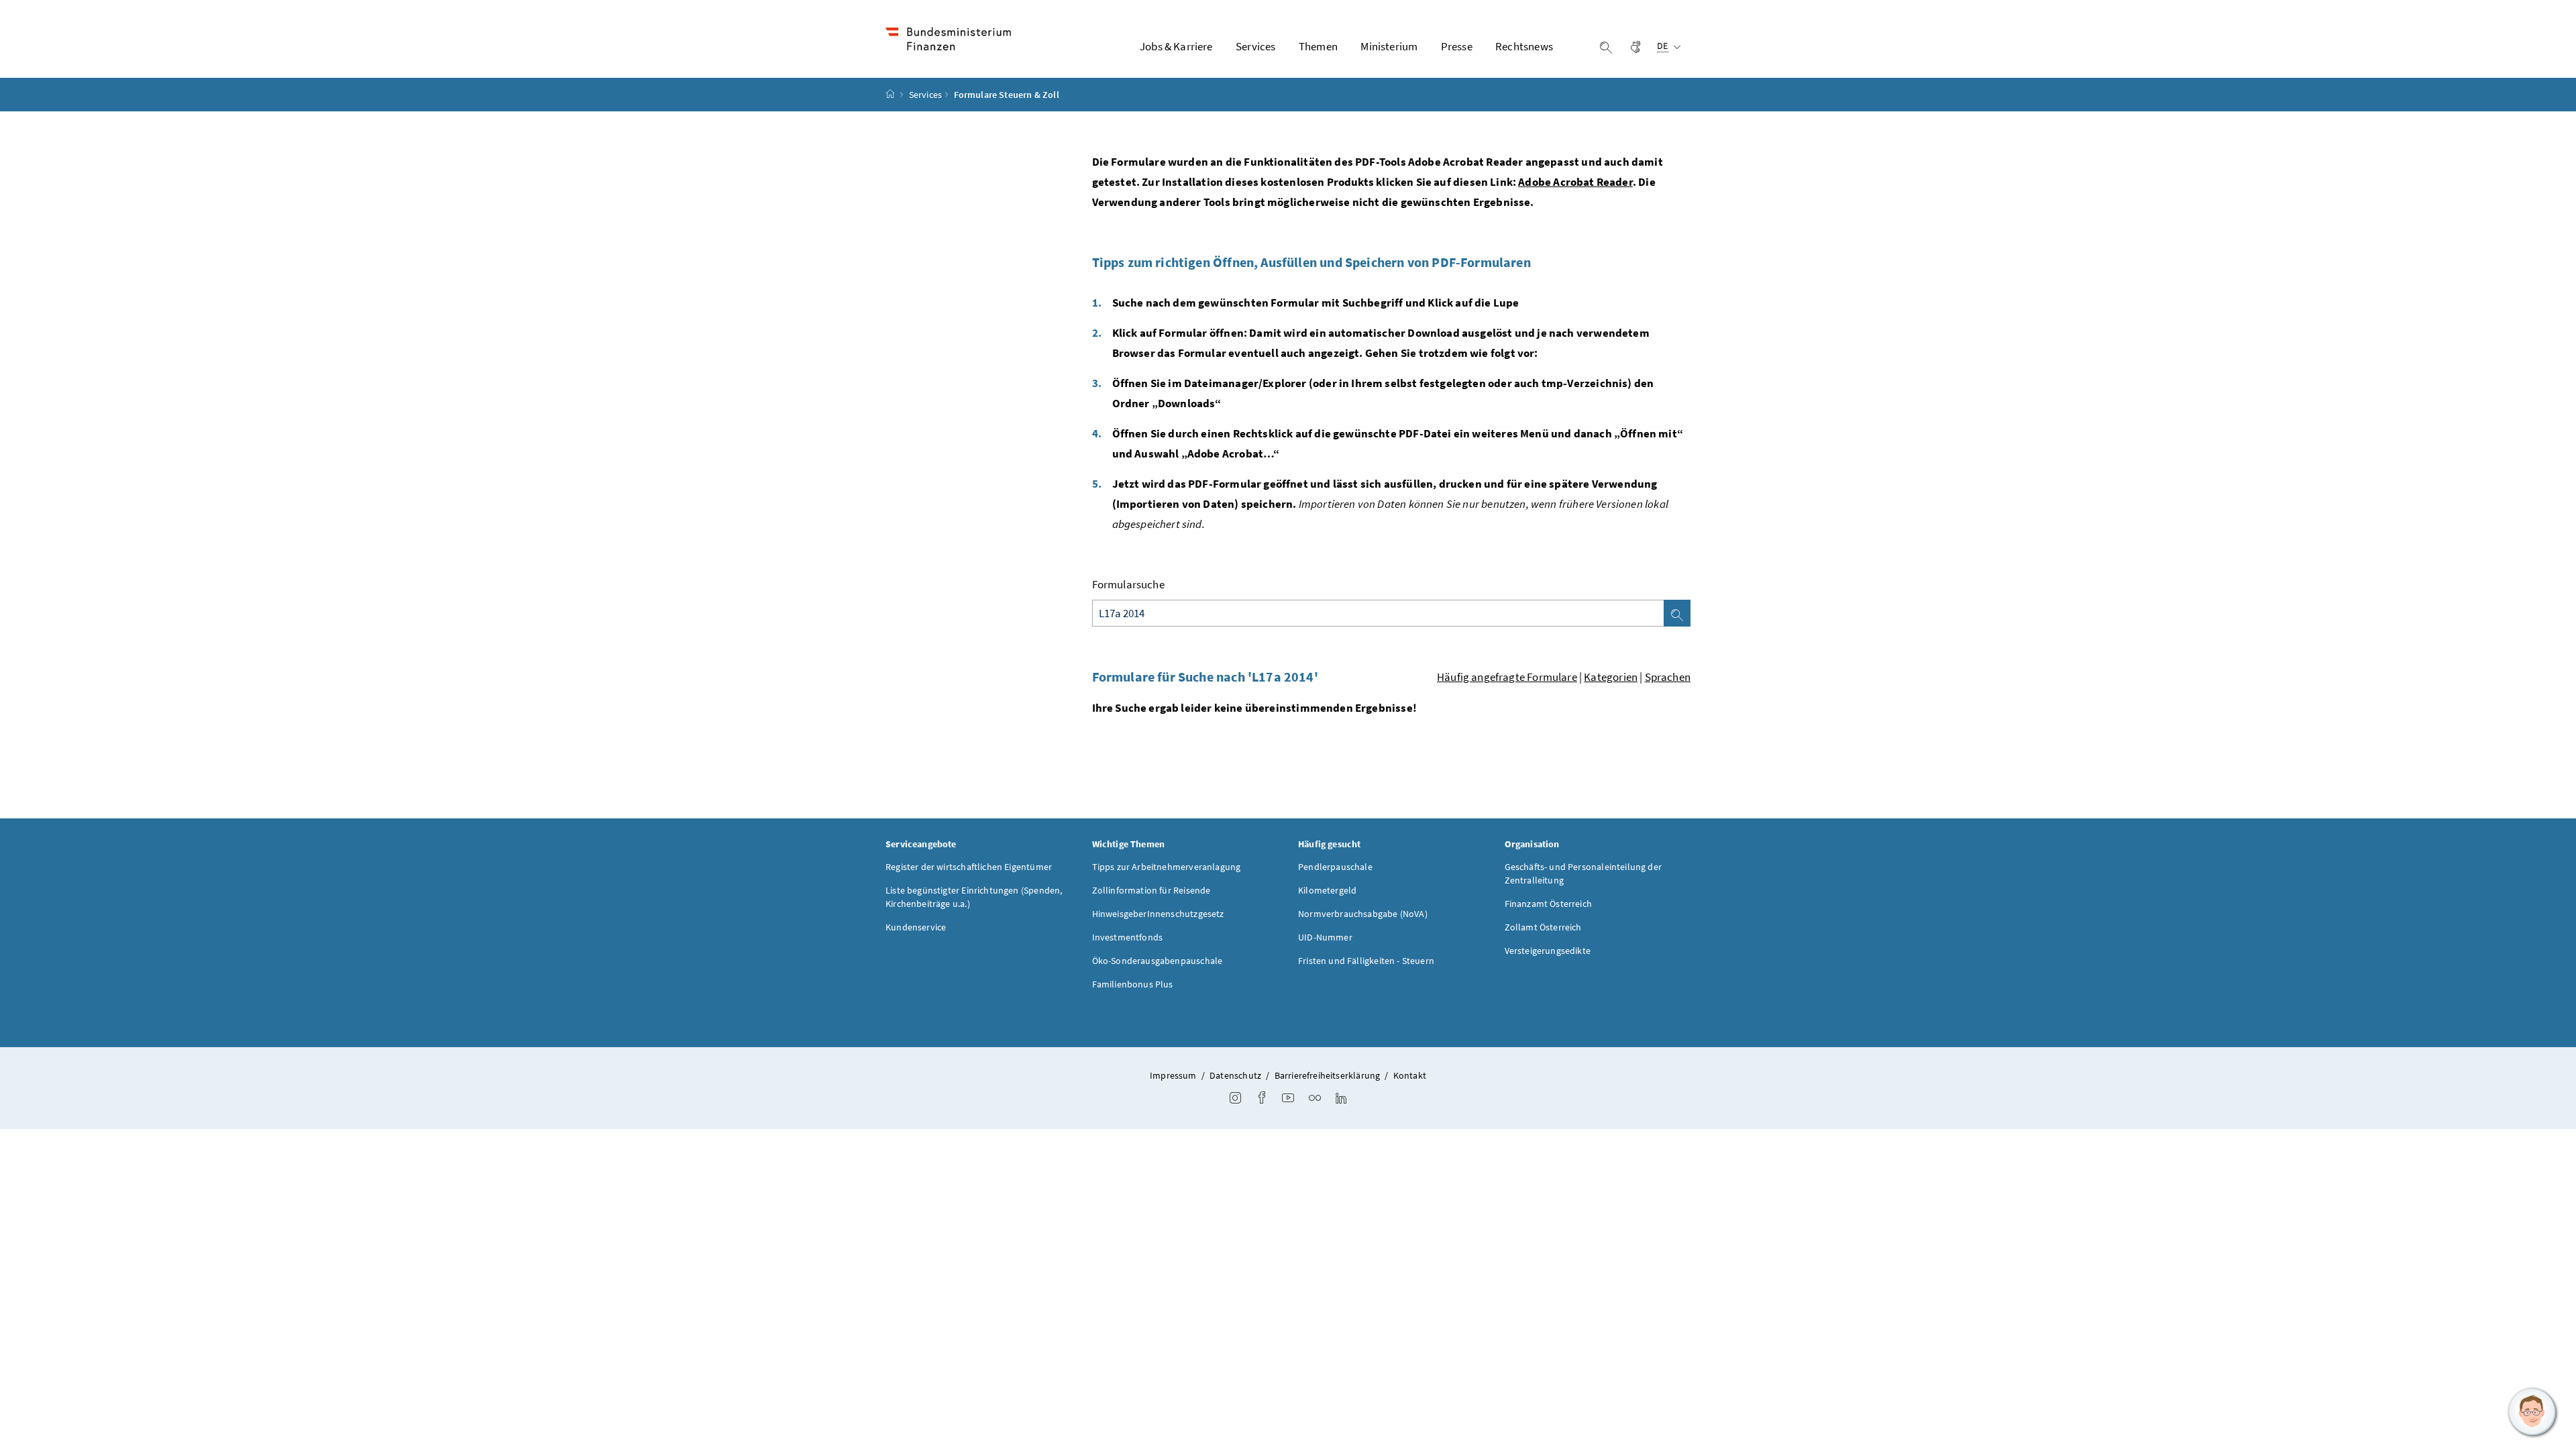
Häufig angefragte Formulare (1507, 677)
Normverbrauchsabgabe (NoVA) (1363, 914)
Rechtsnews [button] (1524, 46)
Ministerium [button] (1389, 46)
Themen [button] (1318, 46)
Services (925, 95)
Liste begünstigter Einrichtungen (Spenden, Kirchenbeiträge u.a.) (974, 897)
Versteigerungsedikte (1548, 951)
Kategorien (1611, 677)
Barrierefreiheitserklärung (1328, 1075)
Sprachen (1668, 677)
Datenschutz (1235, 1075)
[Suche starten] (1677, 613)
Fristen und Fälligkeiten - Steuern (1366, 961)
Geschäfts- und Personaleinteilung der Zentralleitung (1584, 873)
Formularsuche (1128, 584)
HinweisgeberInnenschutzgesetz (1158, 914)
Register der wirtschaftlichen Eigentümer (969, 867)
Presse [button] (1457, 46)
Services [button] (1255, 46)
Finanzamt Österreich (1549, 904)
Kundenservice (916, 927)
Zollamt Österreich (1543, 927)
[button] (2532, 1412)
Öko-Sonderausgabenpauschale (1158, 961)
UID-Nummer (1325, 937)
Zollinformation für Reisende (1151, 890)
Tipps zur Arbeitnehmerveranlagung (1167, 867)
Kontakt (1410, 1075)
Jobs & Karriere (1176, 46)
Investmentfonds (1128, 937)
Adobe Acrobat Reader (1575, 182)
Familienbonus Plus (1133, 984)
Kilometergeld (1327, 890)
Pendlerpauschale (1335, 867)
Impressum (1173, 1075)
